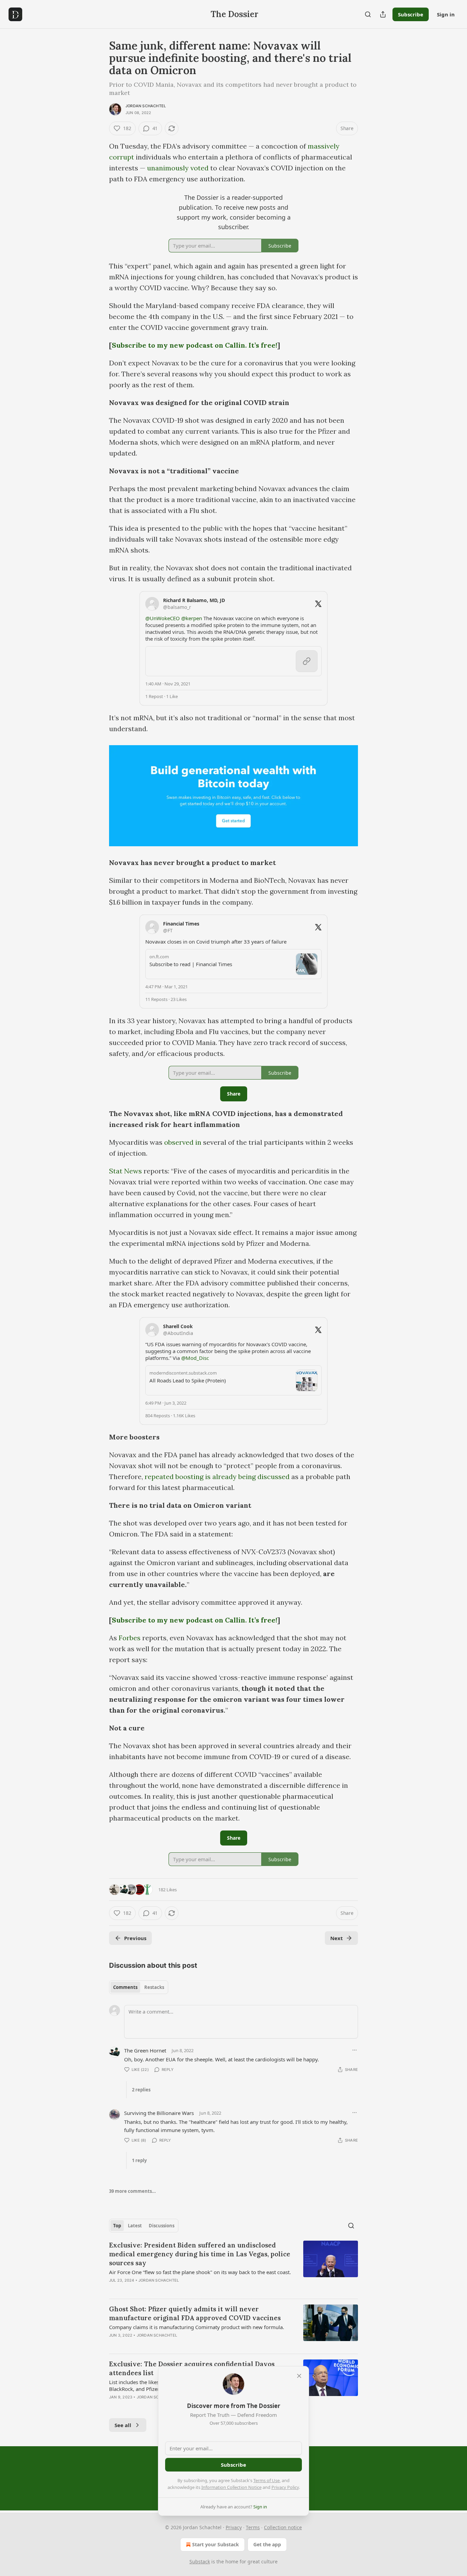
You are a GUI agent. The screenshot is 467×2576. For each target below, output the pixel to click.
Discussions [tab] (162, 2226)
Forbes (130, 1638)
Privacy (234, 2527)
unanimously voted (178, 168)
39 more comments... (132, 2191)
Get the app (267, 2544)
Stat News (125, 1171)
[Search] (368, 14)
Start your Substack (216, 2544)
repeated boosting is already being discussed (216, 1477)
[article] (233, 2267)
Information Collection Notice (231, 2487)
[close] (299, 2376)
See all (123, 2425)
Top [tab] (117, 2226)
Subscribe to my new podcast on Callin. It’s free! (195, 345)
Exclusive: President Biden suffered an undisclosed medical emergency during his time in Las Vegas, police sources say (200, 2254)
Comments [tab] (125, 1987)
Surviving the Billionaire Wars (159, 2113)
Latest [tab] (135, 2226)
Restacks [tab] (154, 1987)
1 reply (139, 2160)
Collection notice (283, 2527)
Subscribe (411, 14)
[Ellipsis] (355, 2050)
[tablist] (139, 1987)
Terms (253, 2527)
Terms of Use (266, 2480)
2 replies (141, 2090)
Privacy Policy (285, 2487)
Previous (135, 1938)
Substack (200, 2561)
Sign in (446, 14)
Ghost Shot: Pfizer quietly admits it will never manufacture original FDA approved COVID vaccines (195, 2313)
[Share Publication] (383, 14)
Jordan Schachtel (146, 106)
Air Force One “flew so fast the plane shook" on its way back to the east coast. (200, 2272)
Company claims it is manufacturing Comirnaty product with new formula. (197, 2327)
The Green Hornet (145, 2050)
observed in (184, 1142)
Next (337, 1938)
